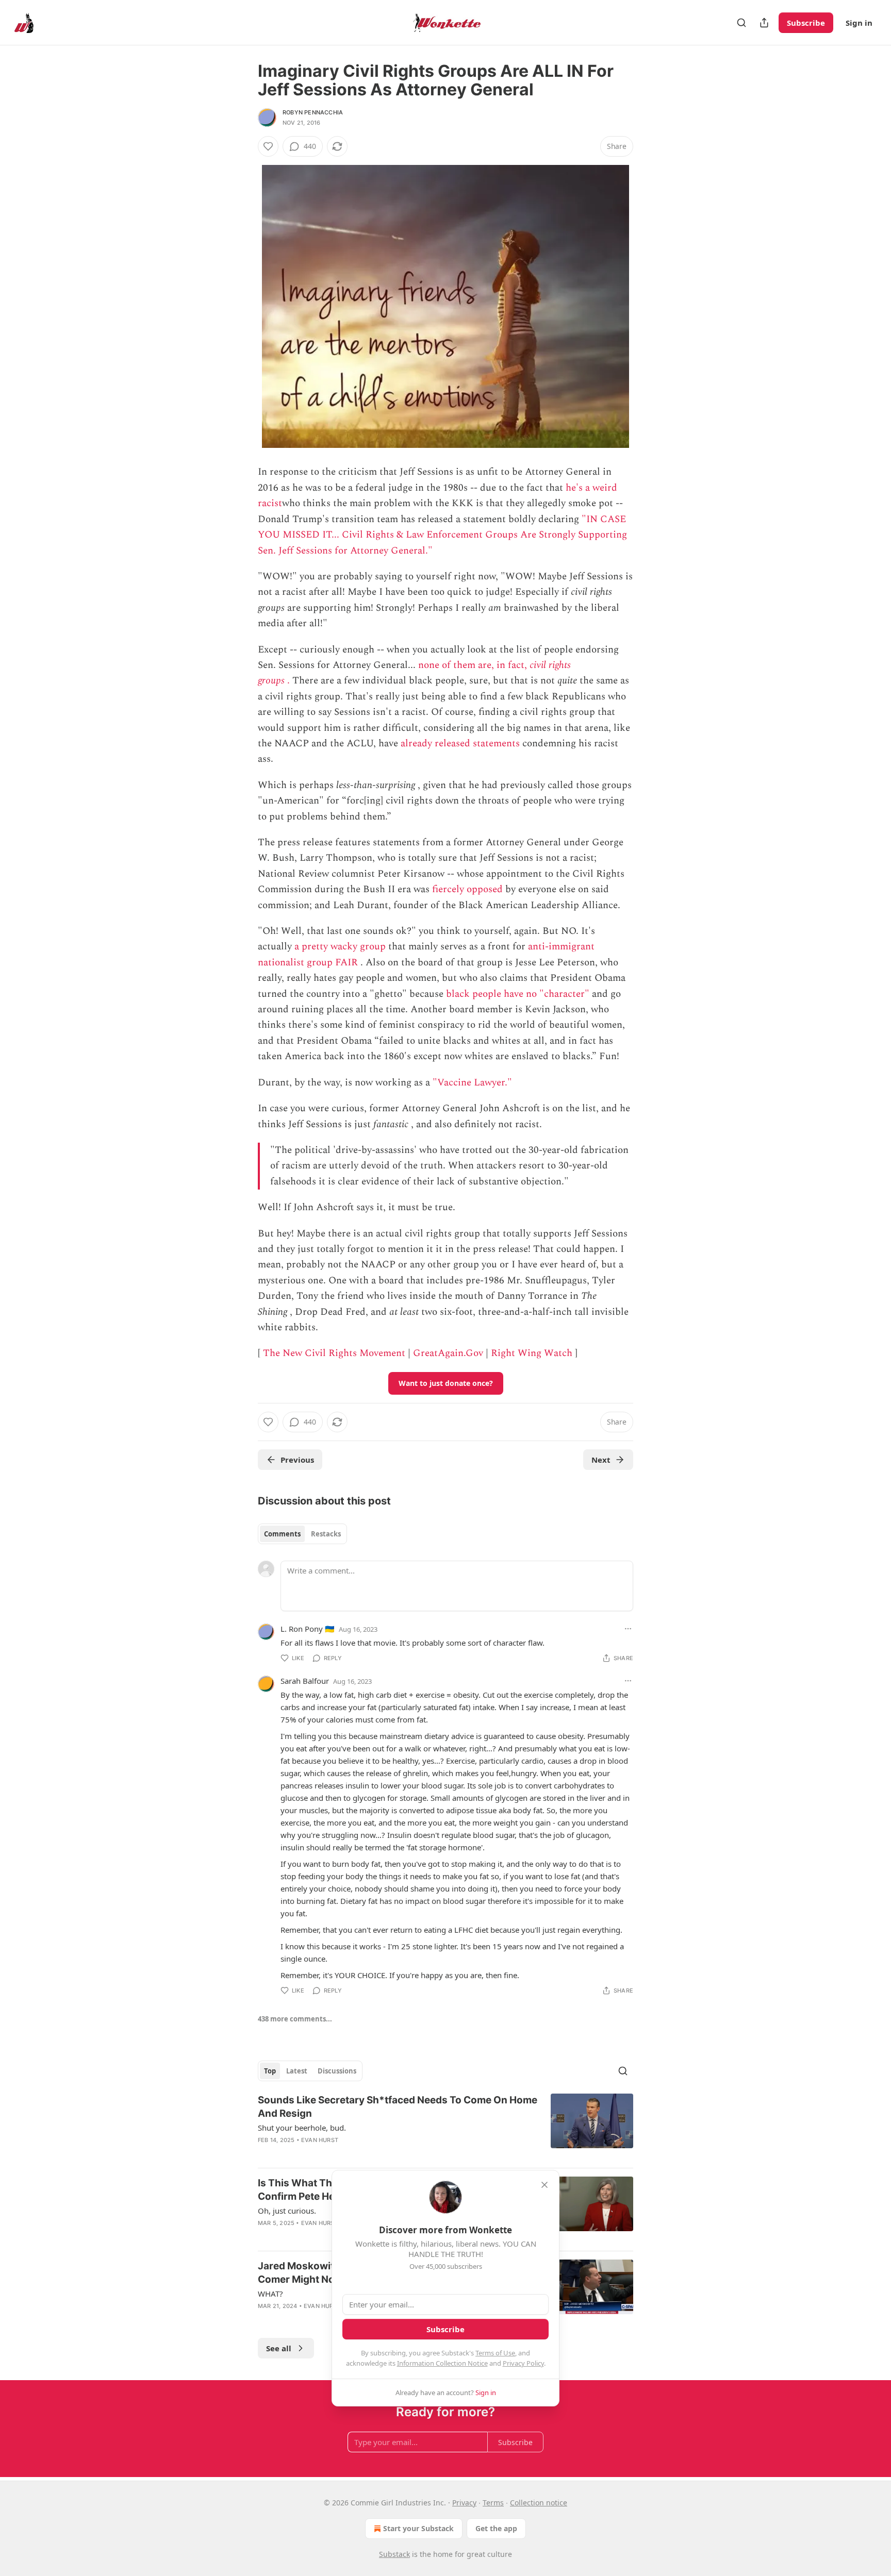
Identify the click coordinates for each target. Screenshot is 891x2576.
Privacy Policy (523, 2363)
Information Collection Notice (442, 2363)
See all (279, 2348)
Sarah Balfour (305, 1681)
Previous (297, 1460)
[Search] (741, 23)
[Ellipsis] (628, 1629)
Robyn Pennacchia (313, 112)
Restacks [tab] (326, 1534)
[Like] (268, 146)
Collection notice (539, 2503)
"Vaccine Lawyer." (472, 1083)
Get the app (496, 2528)
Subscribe (806, 23)
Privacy (464, 2503)
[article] (445, 2127)
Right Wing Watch (532, 1353)
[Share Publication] (764, 23)
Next (601, 1460)
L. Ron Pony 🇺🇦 (308, 1629)
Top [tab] (270, 2071)
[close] (544, 2185)
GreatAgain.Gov (448, 1353)
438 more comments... (295, 2019)
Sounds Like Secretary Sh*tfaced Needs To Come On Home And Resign (398, 2107)
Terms (493, 2503)
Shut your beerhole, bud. (302, 2128)
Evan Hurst (320, 2140)
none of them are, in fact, (474, 665)
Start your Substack (418, 2528)
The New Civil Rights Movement (334, 1353)
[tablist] (302, 1534)
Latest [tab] (297, 2071)
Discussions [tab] (337, 2071)
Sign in (859, 23)
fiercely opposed (467, 889)
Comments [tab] (282, 1534)
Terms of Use (495, 2353)
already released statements (460, 743)
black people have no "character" (518, 994)
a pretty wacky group (340, 947)
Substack (394, 2554)
